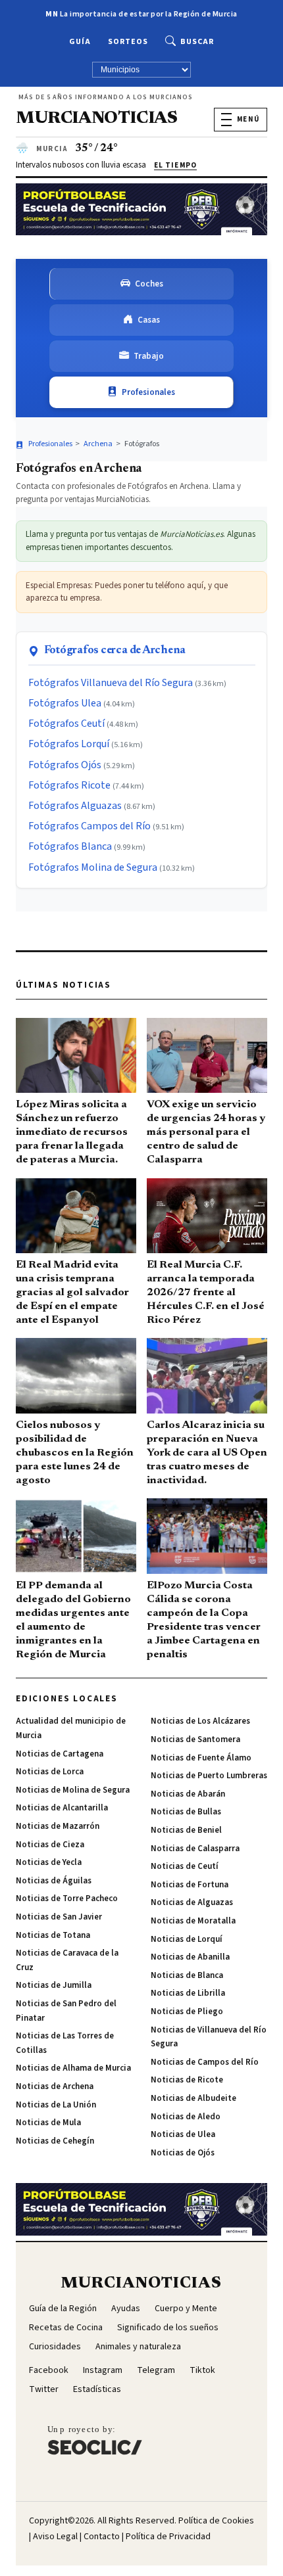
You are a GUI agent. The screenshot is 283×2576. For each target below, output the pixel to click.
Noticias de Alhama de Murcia (73, 2068)
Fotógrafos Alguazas (75, 806)
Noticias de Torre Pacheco (67, 1898)
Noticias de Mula (48, 2123)
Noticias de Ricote (187, 2080)
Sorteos (128, 42)
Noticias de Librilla (188, 1993)
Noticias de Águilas (54, 1881)
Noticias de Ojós (183, 2153)
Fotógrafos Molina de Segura (93, 867)
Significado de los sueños (168, 2328)
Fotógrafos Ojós (65, 765)
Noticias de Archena (55, 2086)
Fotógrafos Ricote (69, 785)
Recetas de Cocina (66, 2328)
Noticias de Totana (53, 1935)
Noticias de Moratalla (193, 1921)
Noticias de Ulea (183, 2134)
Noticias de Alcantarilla (62, 1808)
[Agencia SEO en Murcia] (95, 2440)
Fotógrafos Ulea (65, 703)
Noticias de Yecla (49, 1862)
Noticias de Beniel (186, 1830)
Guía (80, 42)
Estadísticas (97, 2389)
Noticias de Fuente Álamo (201, 1758)
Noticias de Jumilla (54, 1985)
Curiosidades (55, 2347)
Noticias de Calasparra (195, 1849)
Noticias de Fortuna (190, 1885)
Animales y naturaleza (138, 2347)
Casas (149, 320)
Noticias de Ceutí (185, 1866)
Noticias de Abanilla (190, 1957)
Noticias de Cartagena (60, 1754)
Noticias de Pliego (187, 2012)
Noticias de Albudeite (193, 2098)
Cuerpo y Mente (186, 2309)
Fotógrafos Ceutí (66, 724)
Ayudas (126, 2309)
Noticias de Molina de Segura (73, 1790)
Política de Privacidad (168, 2537)
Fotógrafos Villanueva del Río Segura (111, 683)
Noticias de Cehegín (55, 2141)
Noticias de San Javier (59, 1917)
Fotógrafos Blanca (70, 846)
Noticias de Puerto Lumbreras (209, 1776)
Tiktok (202, 2370)
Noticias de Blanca (187, 1975)
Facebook (49, 2370)
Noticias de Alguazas (192, 1902)
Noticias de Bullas (186, 1812)
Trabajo (149, 356)
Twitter (44, 2389)
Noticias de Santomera (195, 1739)
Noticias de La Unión (56, 2105)
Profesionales (148, 392)
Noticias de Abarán (188, 1794)
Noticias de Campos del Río (205, 2062)
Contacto (102, 2537)
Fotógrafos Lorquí (69, 744)
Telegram (156, 2370)
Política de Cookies (216, 2521)
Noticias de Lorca (50, 1772)
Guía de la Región (63, 2309)
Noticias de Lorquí (187, 1939)
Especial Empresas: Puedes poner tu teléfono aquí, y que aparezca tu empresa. (127, 592)
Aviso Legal (55, 2537)
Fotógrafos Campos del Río (90, 826)
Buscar (197, 42)
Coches (149, 284)
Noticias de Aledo (186, 2117)
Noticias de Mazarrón (58, 1826)
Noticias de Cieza (50, 1845)
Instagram (103, 2370)
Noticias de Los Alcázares (200, 1721)
